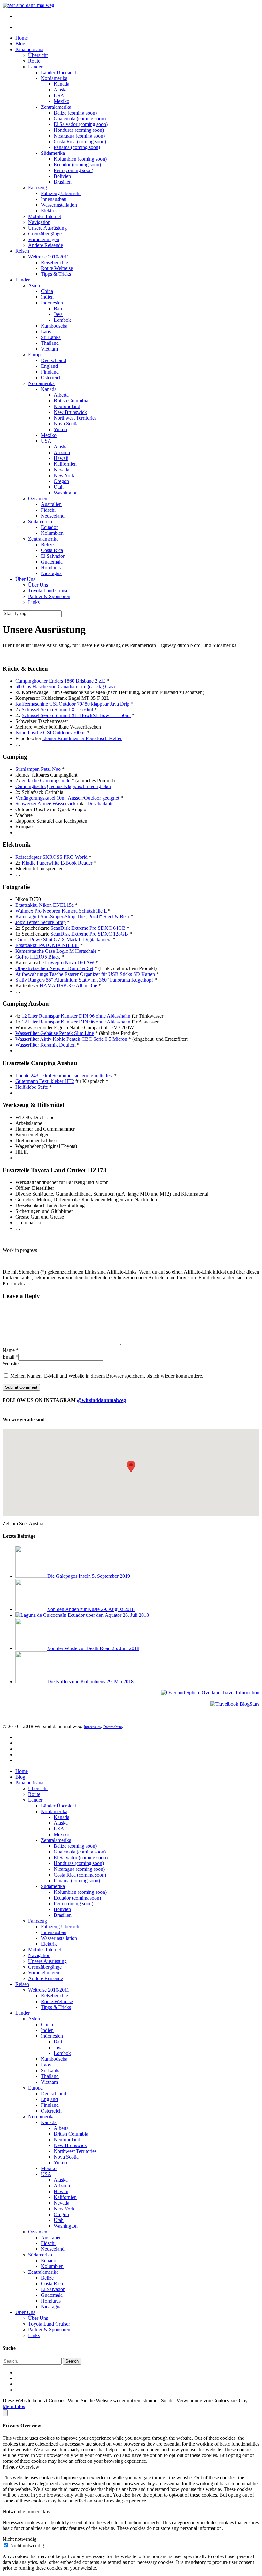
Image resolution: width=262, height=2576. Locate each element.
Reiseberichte (54, 262)
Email (10, 1357)
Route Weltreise (57, 268)
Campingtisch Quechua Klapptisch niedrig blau (63, 786)
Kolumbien (52, 533)
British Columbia (71, 401)
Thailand (50, 343)
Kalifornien (65, 464)
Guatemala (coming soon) (80, 119)
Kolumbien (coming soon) (80, 159)
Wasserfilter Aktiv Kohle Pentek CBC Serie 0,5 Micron (71, 1039)
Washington (66, 493)
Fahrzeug (38, 188)
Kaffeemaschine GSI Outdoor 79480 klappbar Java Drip (72, 704)
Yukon (60, 429)
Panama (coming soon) (77, 147)
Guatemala (52, 562)
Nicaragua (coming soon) (79, 136)
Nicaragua (51, 573)
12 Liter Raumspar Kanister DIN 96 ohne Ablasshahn (76, 1016)
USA (59, 95)
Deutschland (54, 360)
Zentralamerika (56, 107)
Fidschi (48, 510)
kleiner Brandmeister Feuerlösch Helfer (82, 738)
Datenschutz (112, 1727)
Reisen (22, 251)
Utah (59, 487)
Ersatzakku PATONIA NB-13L (47, 945)
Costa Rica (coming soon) (80, 142)
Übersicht (38, 55)
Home (22, 38)
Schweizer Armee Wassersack (46, 804)
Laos (46, 332)
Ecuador (49, 527)
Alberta (61, 395)
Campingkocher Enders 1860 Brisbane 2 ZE (60, 681)
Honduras (51, 568)
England (49, 366)
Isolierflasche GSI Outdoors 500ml (50, 733)
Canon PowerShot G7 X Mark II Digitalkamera (63, 940)
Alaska (61, 90)
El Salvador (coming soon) (81, 124)
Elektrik (49, 211)
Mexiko (62, 101)
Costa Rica (52, 550)
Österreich (51, 378)
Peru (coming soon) (73, 170)
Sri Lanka (51, 337)
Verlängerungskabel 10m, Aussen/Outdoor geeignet (67, 798)
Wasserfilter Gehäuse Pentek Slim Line (55, 1033)
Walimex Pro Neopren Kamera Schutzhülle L (61, 911)
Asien (34, 285)
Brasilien (63, 182)
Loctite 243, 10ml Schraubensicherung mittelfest (64, 1075)
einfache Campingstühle (46, 781)
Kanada (62, 84)
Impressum (92, 1727)
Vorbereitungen (44, 239)
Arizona (62, 452)
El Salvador (53, 556)
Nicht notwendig (27, 2545)
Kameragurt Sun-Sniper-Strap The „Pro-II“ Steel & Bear (72, 917)
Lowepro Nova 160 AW (70, 963)
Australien (51, 504)
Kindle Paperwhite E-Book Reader (57, 863)
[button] (131, 1467)
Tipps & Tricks (56, 274)
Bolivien (62, 176)
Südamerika (53, 153)
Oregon (61, 481)
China (47, 291)
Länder (35, 67)
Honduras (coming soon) (79, 130)
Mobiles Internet (45, 216)
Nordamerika (54, 78)
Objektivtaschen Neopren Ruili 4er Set (54, 968)
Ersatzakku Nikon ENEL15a (45, 905)
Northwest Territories (75, 418)
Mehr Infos (14, 2406)
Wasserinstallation (59, 205)
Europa (35, 355)
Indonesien (52, 303)
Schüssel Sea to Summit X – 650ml (57, 710)
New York (64, 475)
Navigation (39, 222)
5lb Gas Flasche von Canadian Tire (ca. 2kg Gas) (65, 687)
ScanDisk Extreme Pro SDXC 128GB (89, 934)
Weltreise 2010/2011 (49, 257)
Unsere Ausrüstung (47, 228)
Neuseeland (53, 516)
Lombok (62, 320)
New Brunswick (70, 412)
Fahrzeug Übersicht (61, 193)
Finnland (50, 372)
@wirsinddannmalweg (101, 1400)
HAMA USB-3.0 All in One (68, 986)
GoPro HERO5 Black (38, 957)
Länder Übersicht (58, 72)
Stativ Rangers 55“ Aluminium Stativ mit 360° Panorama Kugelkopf (84, 980)
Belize (47, 545)
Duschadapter (101, 804)
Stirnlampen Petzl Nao (38, 769)
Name (11, 1350)
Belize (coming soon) (75, 113)
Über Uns (25, 579)
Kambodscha (54, 326)
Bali (58, 308)
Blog (20, 44)
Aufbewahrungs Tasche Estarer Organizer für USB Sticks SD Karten (85, 974)
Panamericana (29, 49)
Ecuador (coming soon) (77, 165)
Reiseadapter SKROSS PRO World (51, 857)
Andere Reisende (46, 245)
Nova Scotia (66, 424)
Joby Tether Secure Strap (41, 922)
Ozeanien (38, 498)
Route (34, 61)
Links (34, 602)
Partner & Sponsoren (49, 596)
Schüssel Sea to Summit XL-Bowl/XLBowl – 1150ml (76, 715)
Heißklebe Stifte (32, 1087)
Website (11, 1364)
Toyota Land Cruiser (49, 591)
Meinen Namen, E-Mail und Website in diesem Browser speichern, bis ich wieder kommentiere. (107, 1376)
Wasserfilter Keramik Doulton (46, 1045)
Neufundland (67, 406)
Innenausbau (54, 199)
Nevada (62, 470)
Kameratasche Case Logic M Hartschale (56, 951)
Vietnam (49, 349)
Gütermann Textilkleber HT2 (45, 1081)
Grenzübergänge (45, 234)
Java (58, 314)
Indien (47, 297)
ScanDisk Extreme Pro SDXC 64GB (88, 928)
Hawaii (61, 458)
